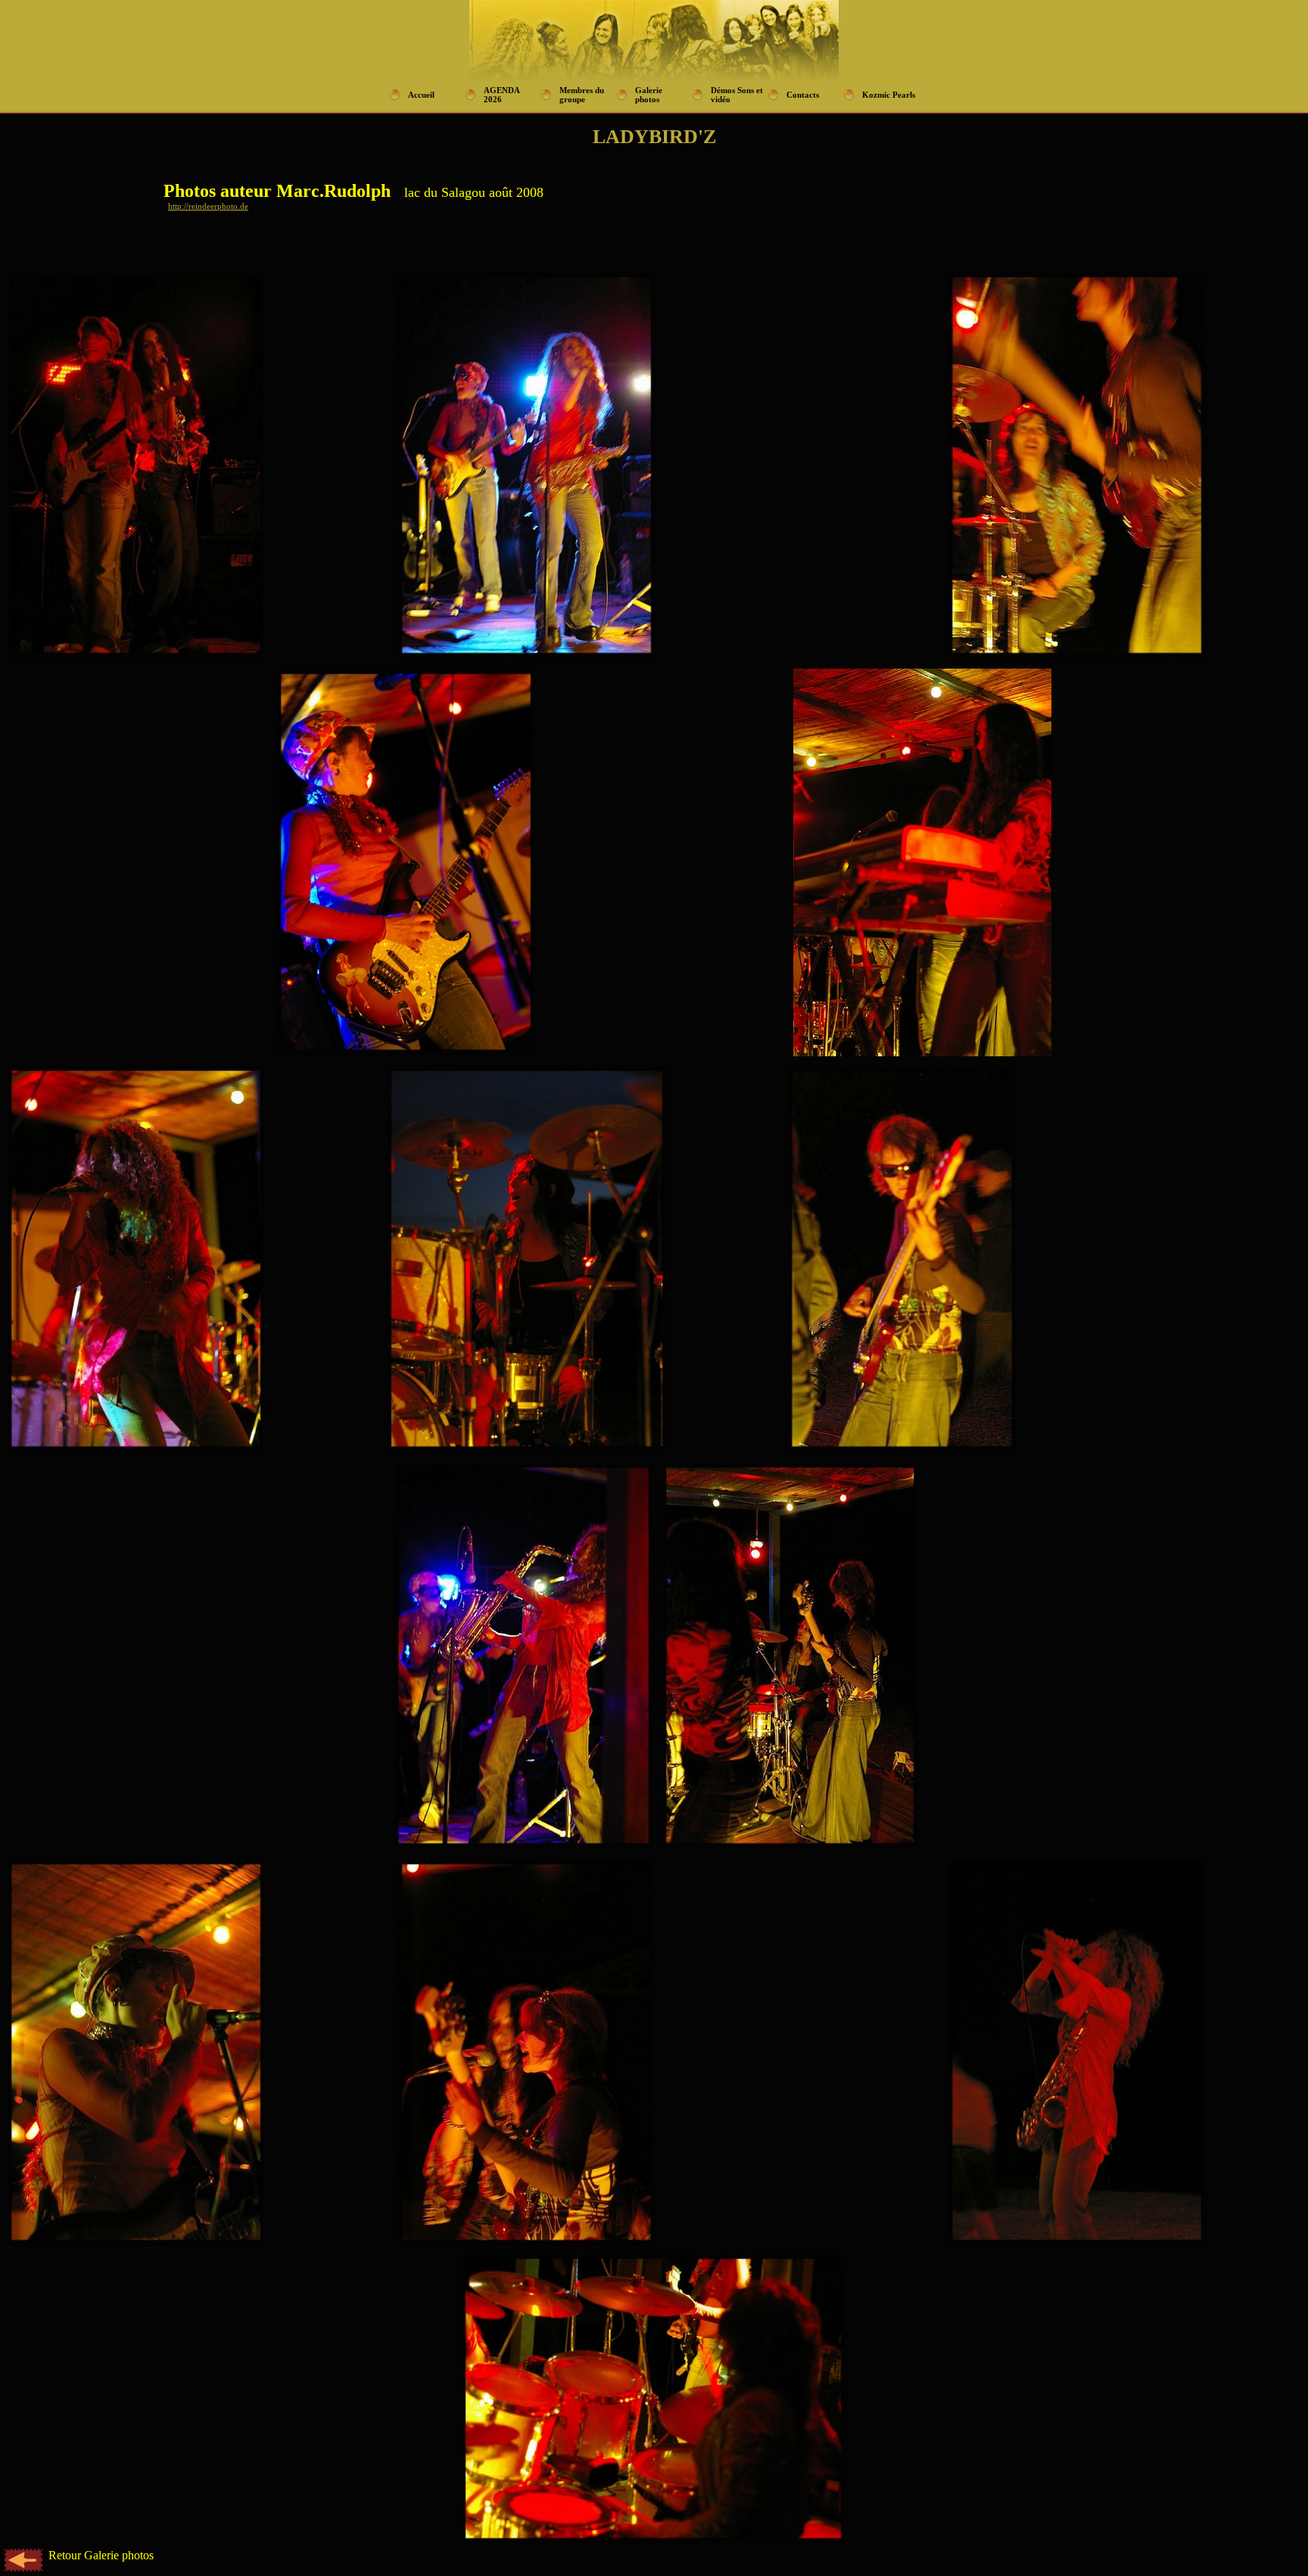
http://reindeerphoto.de (208, 206)
